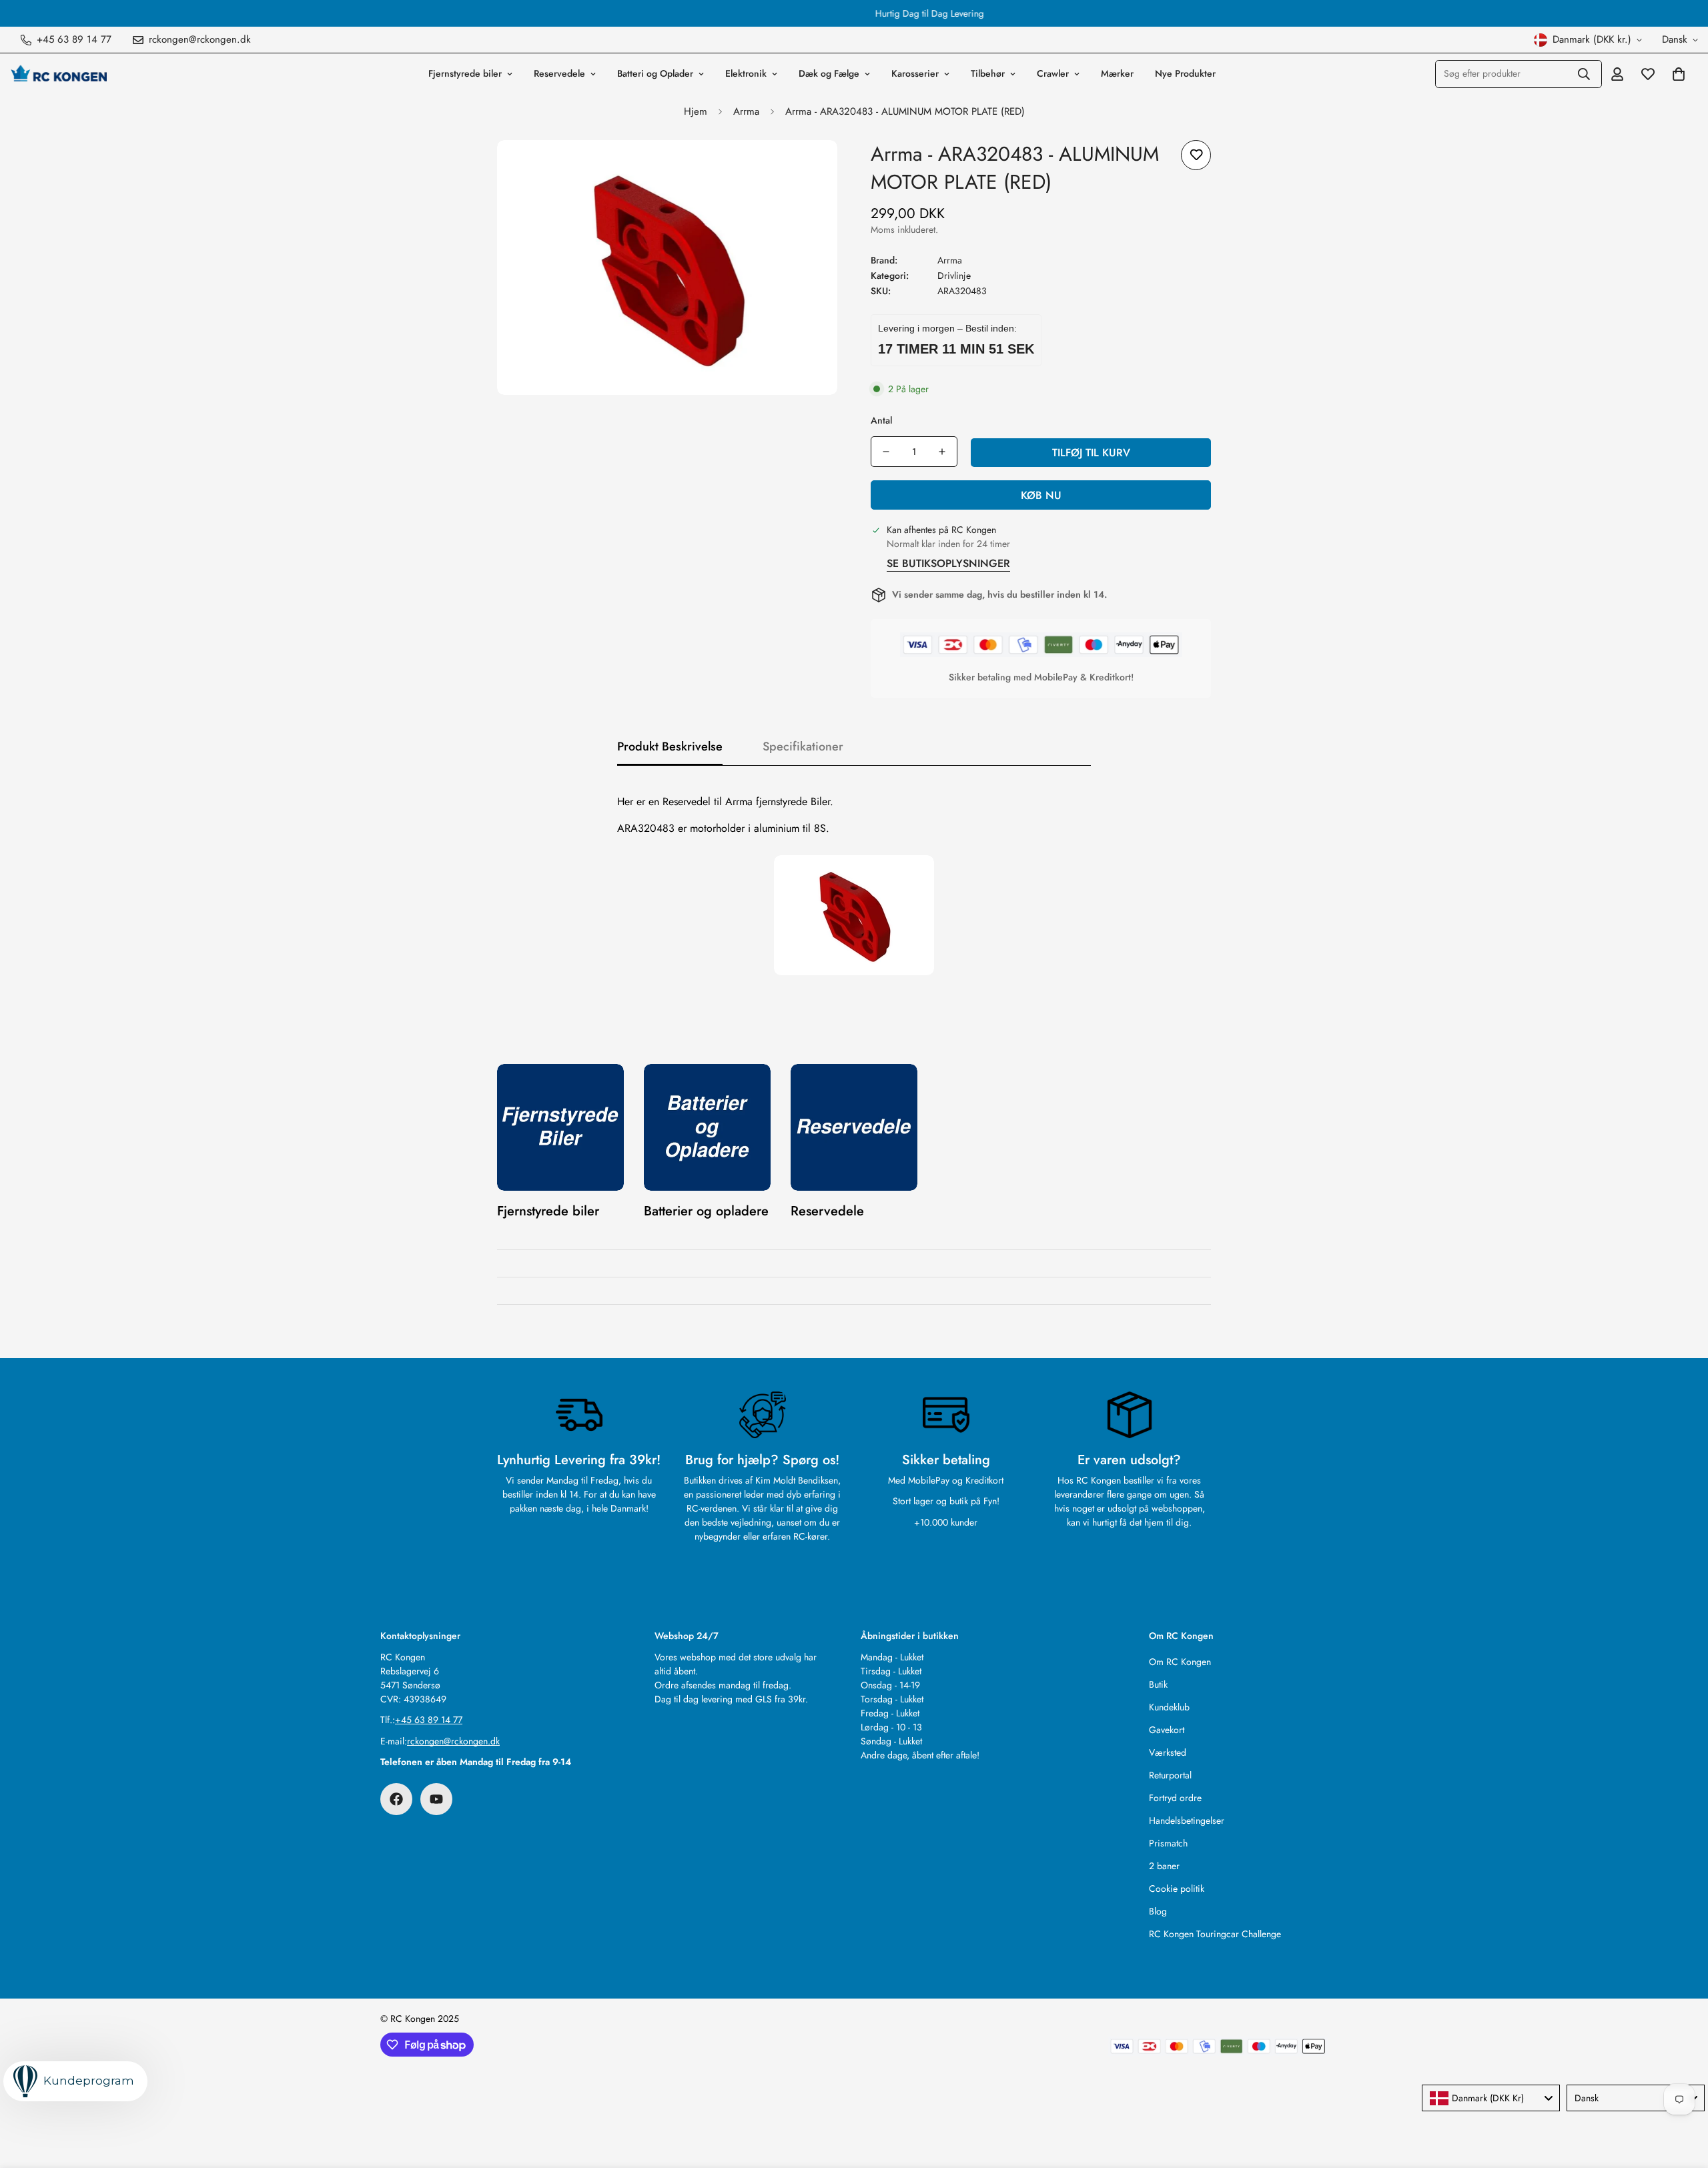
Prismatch (1168, 1843)
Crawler (1053, 73)
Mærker (1117, 73)
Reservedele (559, 73)
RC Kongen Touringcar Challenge (1215, 1934)
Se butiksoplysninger (948, 563)
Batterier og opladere (706, 1211)
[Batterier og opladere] (707, 1127)
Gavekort (1167, 1730)
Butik (1158, 1684)
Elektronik (746, 73)
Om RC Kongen (1180, 1662)
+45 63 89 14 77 (429, 1720)
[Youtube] (436, 1799)
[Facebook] (396, 1799)
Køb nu (1041, 495)
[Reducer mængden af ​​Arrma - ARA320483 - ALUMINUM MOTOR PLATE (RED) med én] (886, 452)
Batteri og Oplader (655, 73)
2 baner (1164, 1866)
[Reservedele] (854, 1127)
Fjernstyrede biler (465, 73)
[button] (1679, 74)
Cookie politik (1177, 1888)
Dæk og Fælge (829, 73)
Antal (881, 420)
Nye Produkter (1185, 73)
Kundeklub (1169, 1707)
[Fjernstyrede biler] (560, 1127)
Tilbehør (988, 73)
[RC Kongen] (58, 73)
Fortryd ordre (1175, 1798)
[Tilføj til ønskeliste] (1196, 155)
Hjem (696, 111)
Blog (1158, 1911)
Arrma (746, 111)
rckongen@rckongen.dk (453, 1741)
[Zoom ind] (809, 168)
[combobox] (1491, 2098)
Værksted (1168, 1752)
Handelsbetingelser (1187, 1820)
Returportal (1170, 1775)
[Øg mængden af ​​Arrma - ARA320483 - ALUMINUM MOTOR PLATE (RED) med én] (942, 452)
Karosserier (915, 73)
